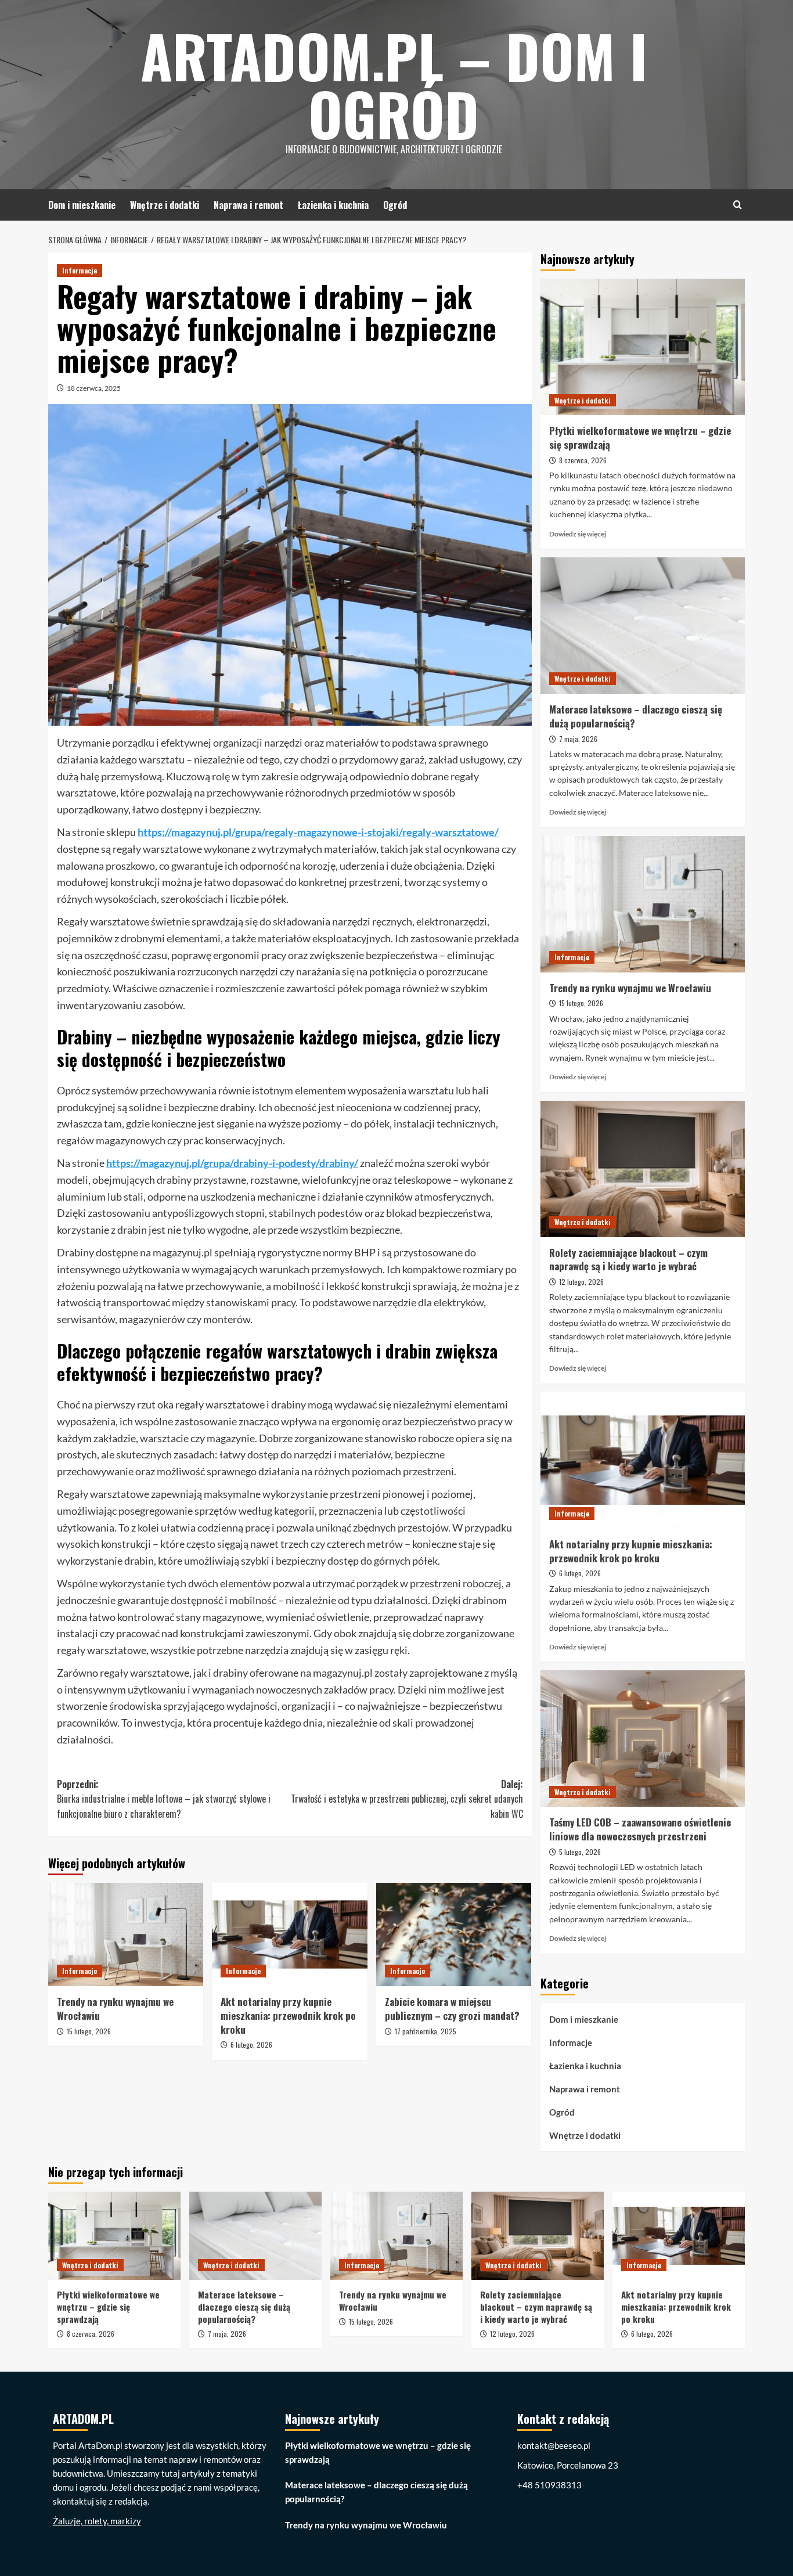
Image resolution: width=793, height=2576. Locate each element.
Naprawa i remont (248, 205)
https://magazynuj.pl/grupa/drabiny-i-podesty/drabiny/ (232, 1163)
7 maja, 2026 (578, 739)
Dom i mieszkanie (82, 205)
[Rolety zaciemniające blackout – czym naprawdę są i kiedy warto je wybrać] (643, 1169)
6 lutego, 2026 (251, 2044)
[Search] (738, 205)
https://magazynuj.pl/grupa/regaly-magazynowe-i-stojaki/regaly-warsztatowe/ (318, 832)
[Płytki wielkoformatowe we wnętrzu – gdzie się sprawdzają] (643, 347)
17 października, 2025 (426, 2031)
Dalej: (407, 1799)
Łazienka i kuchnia (333, 205)
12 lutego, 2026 (581, 1282)
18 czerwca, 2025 (94, 388)
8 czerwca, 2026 (583, 460)
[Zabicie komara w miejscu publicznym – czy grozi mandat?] (454, 1934)
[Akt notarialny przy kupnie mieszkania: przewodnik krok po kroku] (289, 1934)
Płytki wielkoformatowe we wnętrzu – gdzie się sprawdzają (640, 437)
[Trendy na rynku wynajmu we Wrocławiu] (126, 1934)
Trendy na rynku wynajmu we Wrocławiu (115, 2008)
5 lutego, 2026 (580, 1852)
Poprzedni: (164, 1799)
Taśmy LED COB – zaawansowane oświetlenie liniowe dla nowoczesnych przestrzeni (640, 1829)
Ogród (395, 205)
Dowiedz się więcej (578, 534)
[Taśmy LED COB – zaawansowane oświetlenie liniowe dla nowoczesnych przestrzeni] (643, 1739)
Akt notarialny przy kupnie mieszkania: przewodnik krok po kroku (288, 2015)
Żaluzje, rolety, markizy (97, 2521)
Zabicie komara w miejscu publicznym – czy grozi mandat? (452, 2008)
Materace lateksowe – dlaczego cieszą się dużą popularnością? (636, 716)
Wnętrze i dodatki (165, 205)
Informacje (80, 270)
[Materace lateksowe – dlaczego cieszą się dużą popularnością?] (643, 626)
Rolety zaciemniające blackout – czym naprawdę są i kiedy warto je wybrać (628, 1260)
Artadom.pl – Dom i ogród (394, 84)
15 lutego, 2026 (89, 2031)
